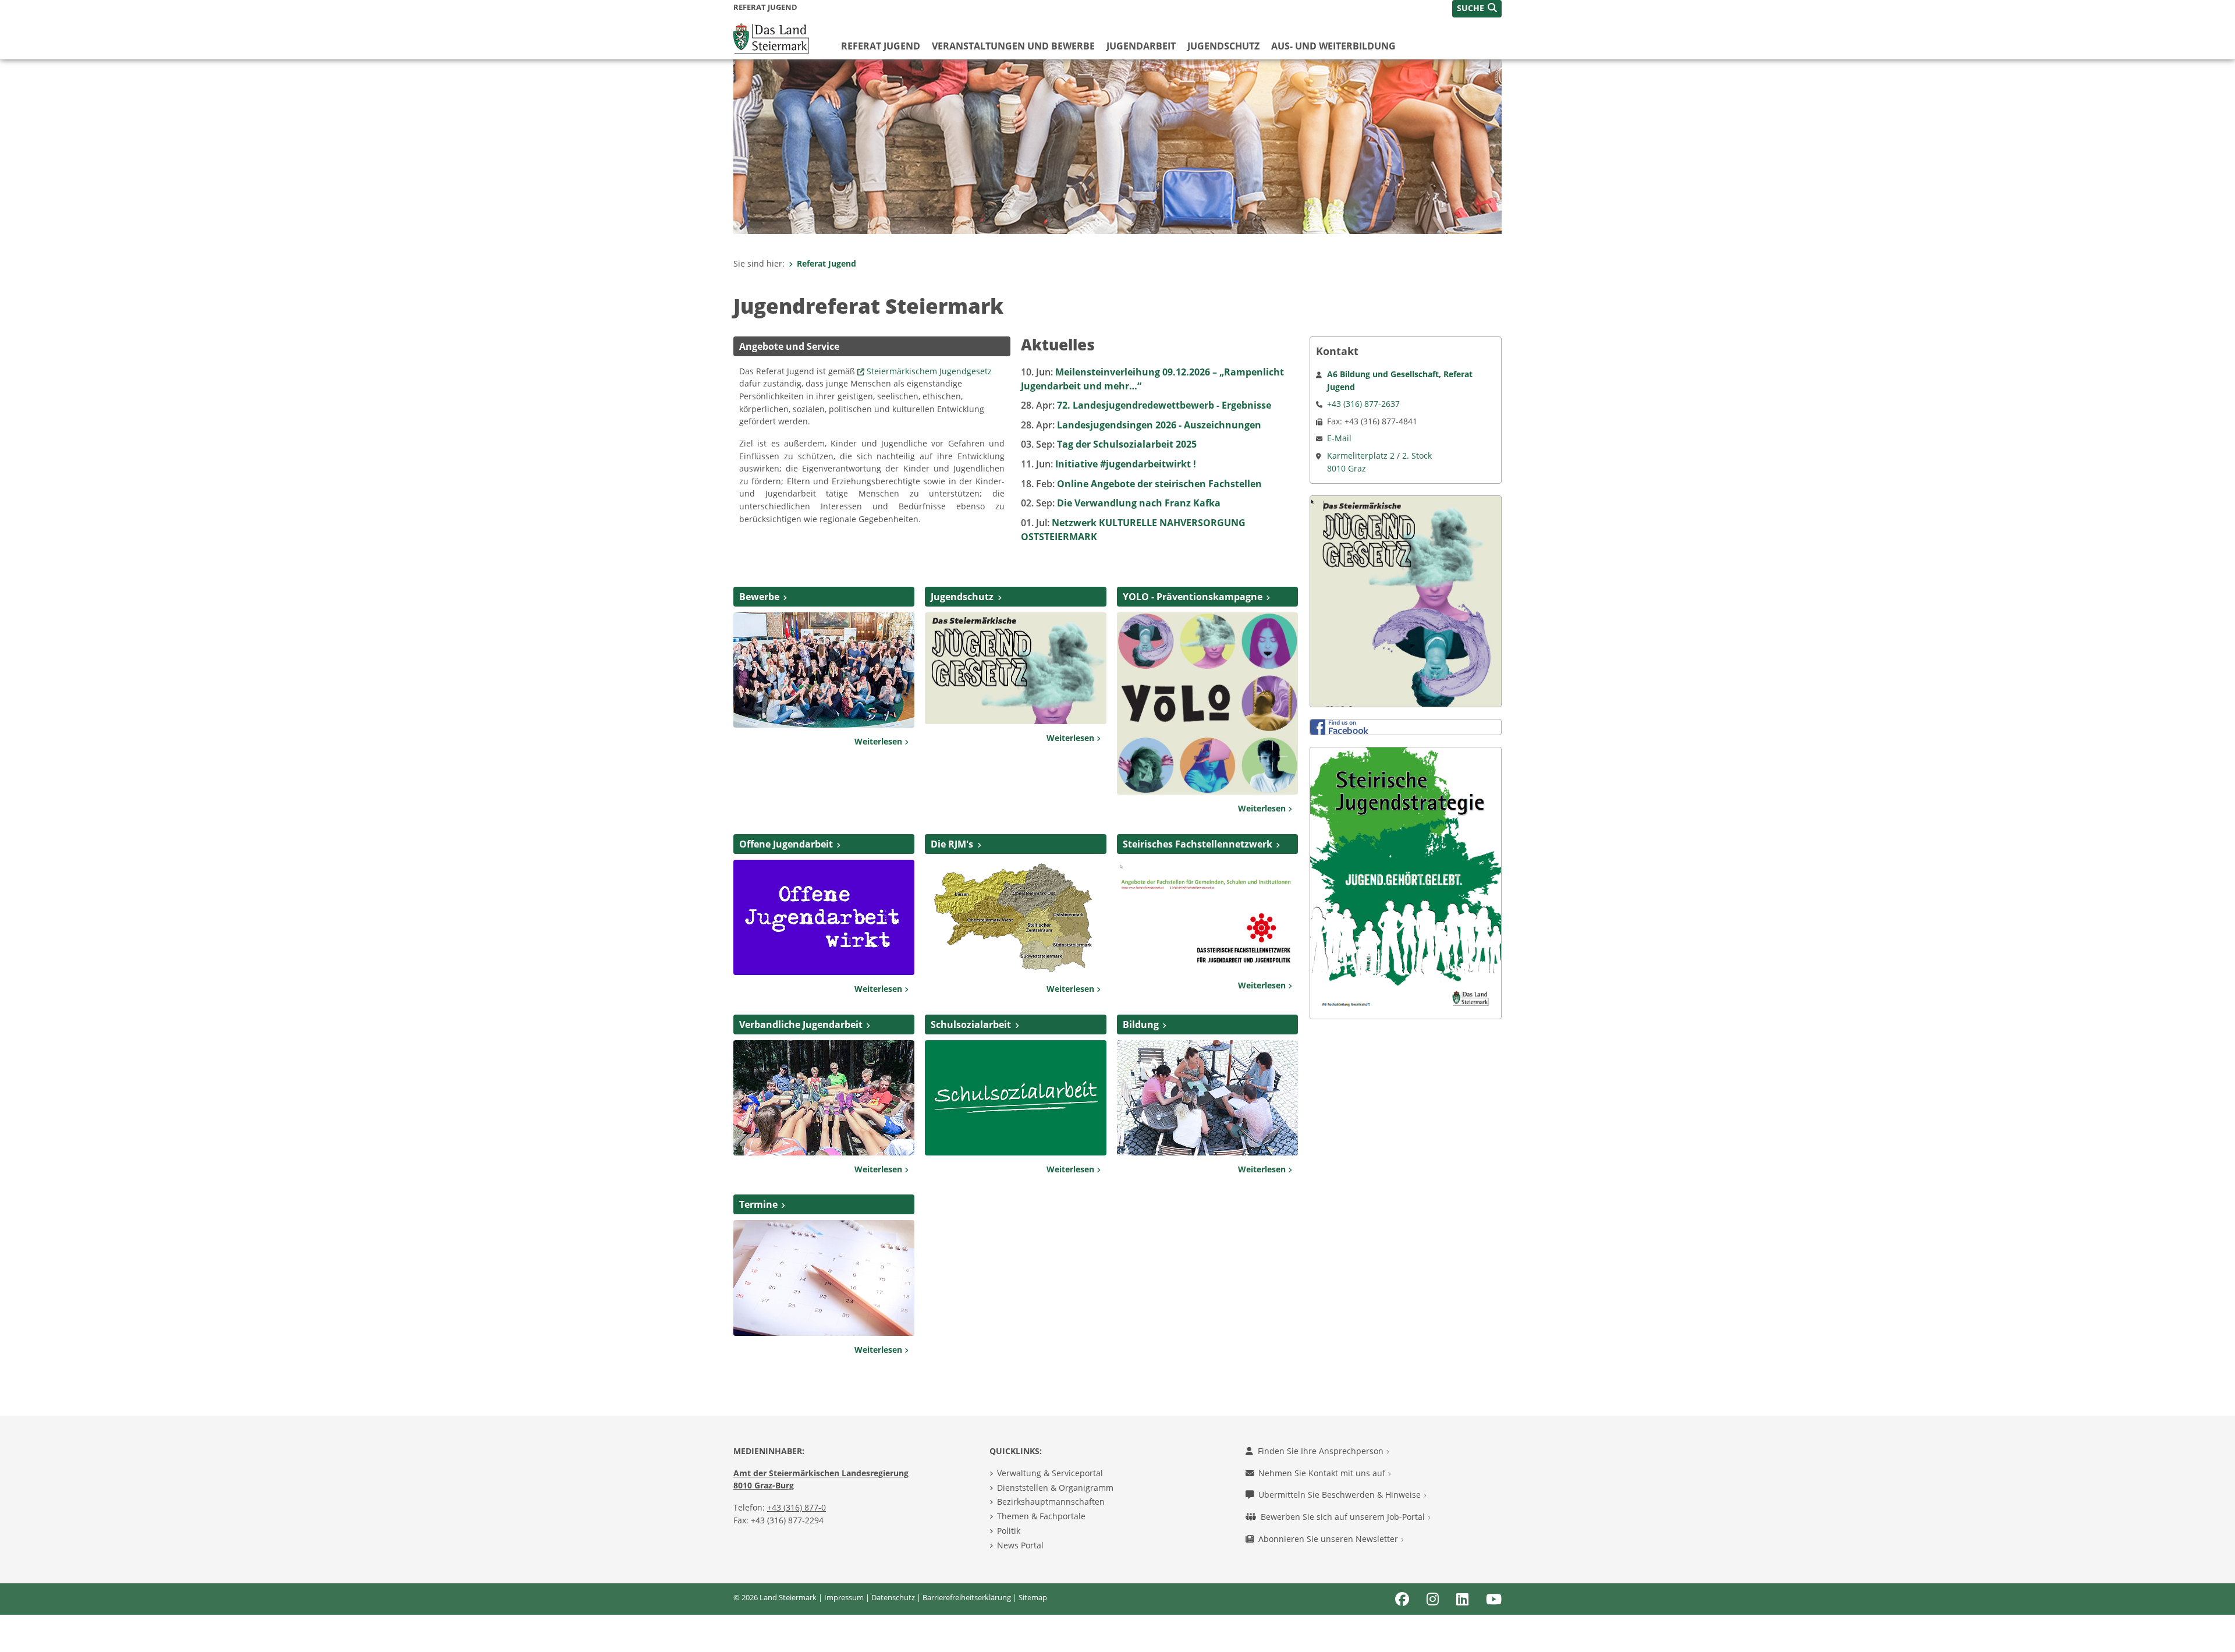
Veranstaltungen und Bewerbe (1013, 46)
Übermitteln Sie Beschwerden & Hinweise (1341, 1495)
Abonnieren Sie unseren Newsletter (1329, 1539)
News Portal (1020, 1545)
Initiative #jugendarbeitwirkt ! (1108, 464)
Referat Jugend (881, 46)
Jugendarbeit (1141, 46)
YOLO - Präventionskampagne (1193, 597)
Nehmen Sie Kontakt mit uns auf (1323, 1473)
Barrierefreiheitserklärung (967, 1597)
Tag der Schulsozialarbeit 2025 (1109, 444)
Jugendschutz (1223, 46)
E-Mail (1339, 438)
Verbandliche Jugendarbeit (801, 1024)
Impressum (844, 1597)
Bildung (1141, 1024)
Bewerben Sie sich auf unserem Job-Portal (1344, 1517)
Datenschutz (893, 1597)
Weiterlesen (879, 741)
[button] (1477, 9)
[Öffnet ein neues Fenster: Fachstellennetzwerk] (1207, 914)
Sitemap (1033, 1597)
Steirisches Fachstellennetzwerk (1198, 844)
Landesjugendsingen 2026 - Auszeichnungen (1141, 425)
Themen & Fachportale (1041, 1516)
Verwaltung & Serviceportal (1050, 1473)
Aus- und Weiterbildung (1333, 46)
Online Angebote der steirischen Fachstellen (1141, 484)
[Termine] (824, 1277)
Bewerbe (759, 597)
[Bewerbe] (824, 669)
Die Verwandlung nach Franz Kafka (1121, 503)
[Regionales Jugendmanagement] (1015, 916)
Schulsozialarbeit (971, 1024)
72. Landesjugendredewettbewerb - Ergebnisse (1146, 405)
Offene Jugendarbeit (786, 844)
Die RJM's (952, 844)
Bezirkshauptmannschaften (1051, 1502)
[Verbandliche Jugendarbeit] (824, 1097)
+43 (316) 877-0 (797, 1507)
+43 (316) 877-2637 (1363, 404)
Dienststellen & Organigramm (1055, 1488)
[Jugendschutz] (1015, 667)
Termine (758, 1204)
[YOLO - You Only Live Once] (1207, 703)
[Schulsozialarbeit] (1015, 1097)
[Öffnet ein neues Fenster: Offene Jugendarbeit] (824, 916)
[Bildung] (1207, 1097)
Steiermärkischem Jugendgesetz (929, 371)
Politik (1009, 1531)
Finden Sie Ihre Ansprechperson (1322, 1451)
